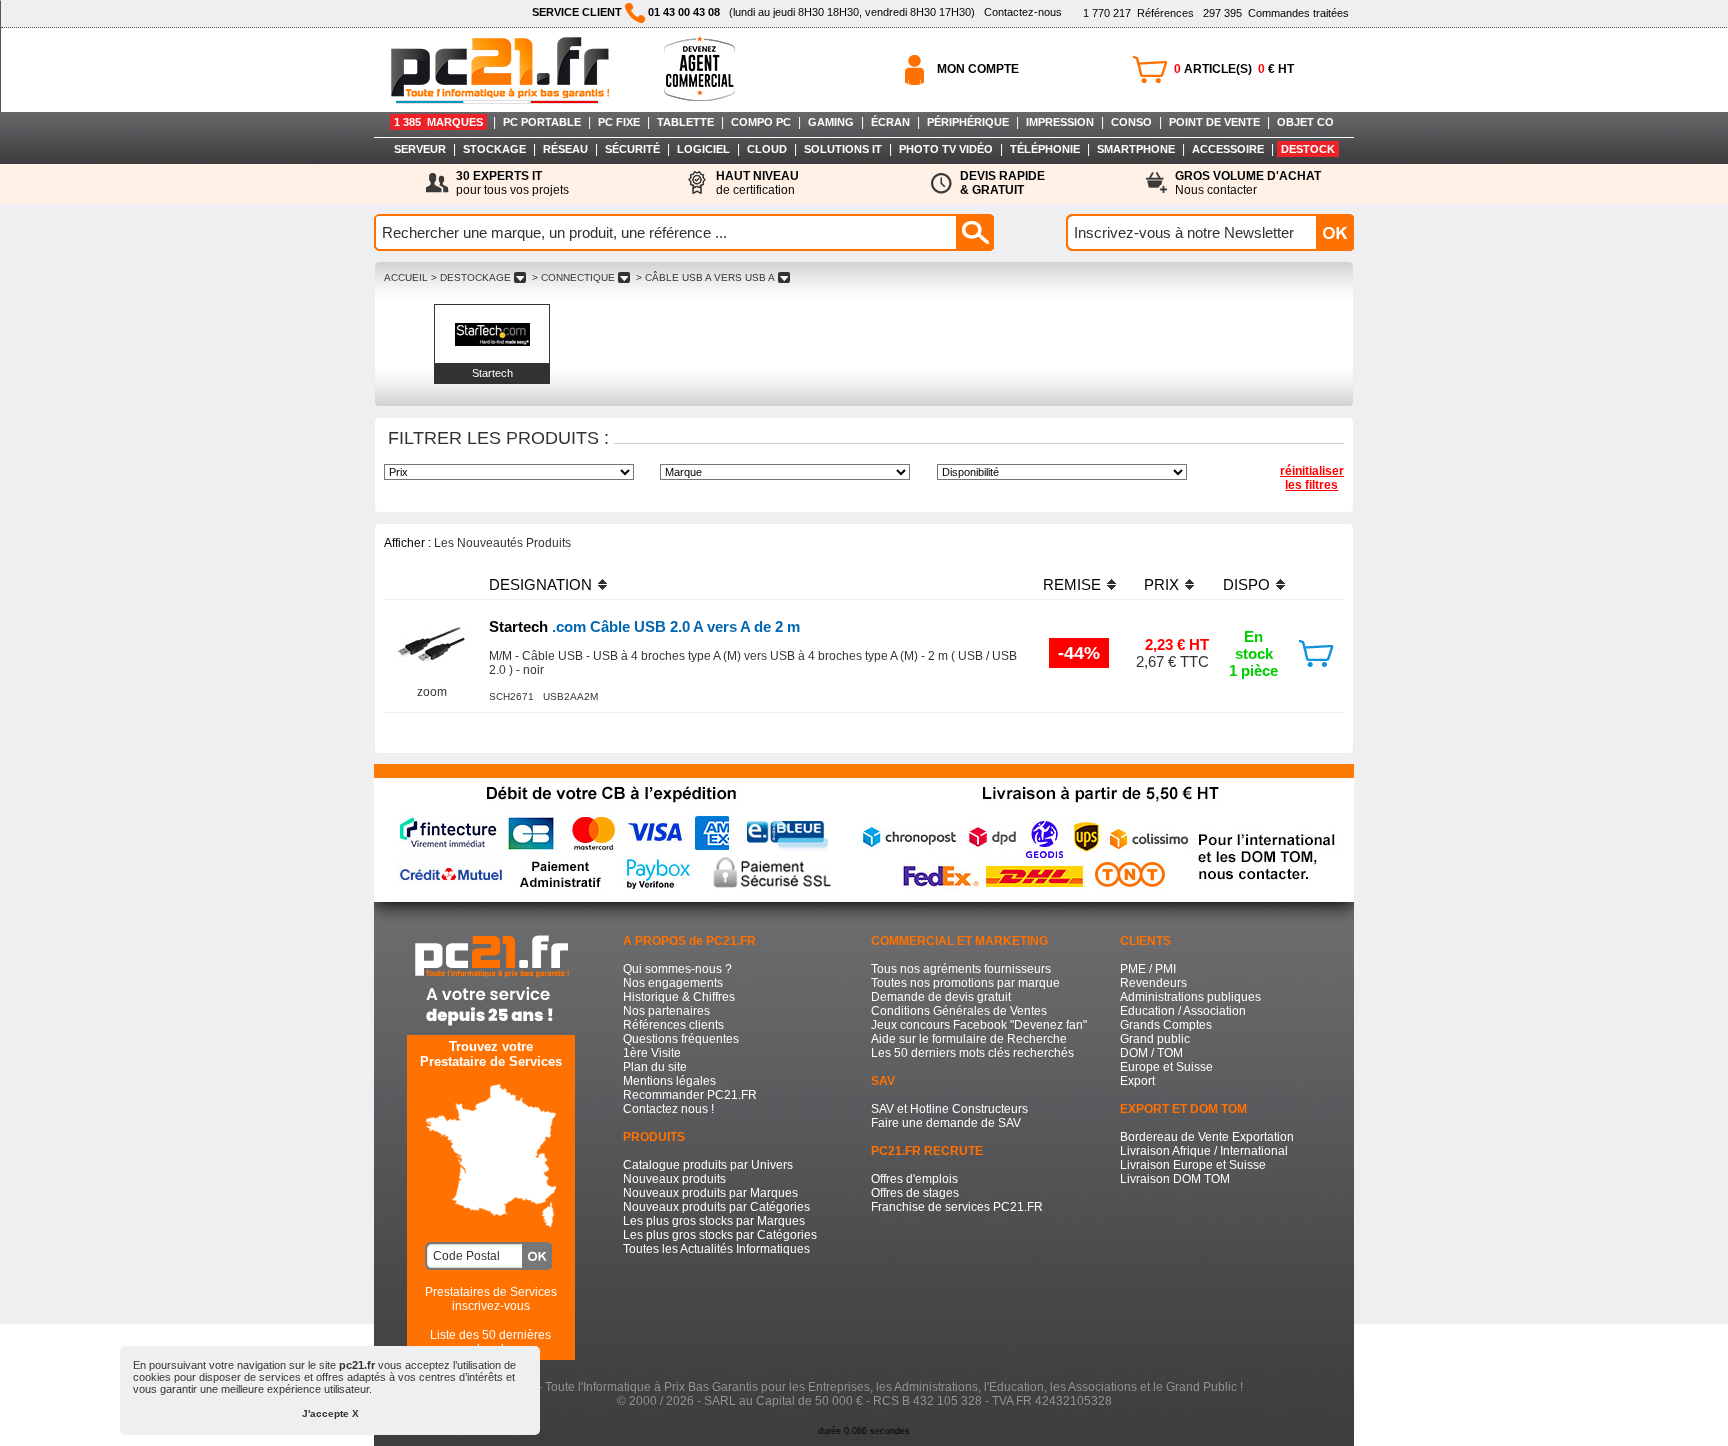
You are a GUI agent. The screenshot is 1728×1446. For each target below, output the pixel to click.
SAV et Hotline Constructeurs (949, 1109)
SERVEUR (420, 149)
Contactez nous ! (668, 1109)
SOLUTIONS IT (843, 149)
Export (1137, 1081)
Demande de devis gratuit (941, 997)
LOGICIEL (703, 149)
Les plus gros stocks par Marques (714, 1221)
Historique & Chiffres (679, 997)
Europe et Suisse (1166, 1067)
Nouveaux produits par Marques (710, 1193)
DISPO (1246, 584)
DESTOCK (1308, 149)
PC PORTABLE (542, 122)
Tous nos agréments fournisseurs (961, 969)
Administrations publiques (1190, 997)
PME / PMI (1148, 969)
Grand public (1155, 1039)
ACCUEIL (406, 277)
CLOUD (767, 149)
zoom (432, 692)
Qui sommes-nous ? (677, 969)
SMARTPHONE (1136, 149)
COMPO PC (761, 122)
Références (1138, 13)
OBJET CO (1305, 122)
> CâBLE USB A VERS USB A (705, 277)
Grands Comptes (1166, 1025)
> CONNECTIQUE (573, 277)
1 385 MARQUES (438, 122)
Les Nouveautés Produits (502, 543)
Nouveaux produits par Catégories (716, 1207)
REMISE (1072, 584)
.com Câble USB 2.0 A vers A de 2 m (644, 626)
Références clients (673, 1025)
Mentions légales (669, 1081)
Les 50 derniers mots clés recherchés (972, 1053)
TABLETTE (685, 122)
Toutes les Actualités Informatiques (716, 1249)
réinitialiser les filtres (1312, 478)
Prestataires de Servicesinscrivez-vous (491, 1299)
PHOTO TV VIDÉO (946, 149)
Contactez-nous (1023, 12)
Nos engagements (673, 983)
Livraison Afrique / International (1204, 1151)
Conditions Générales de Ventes (959, 1011)
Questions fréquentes (681, 1039)
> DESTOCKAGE (471, 277)
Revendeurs (1153, 983)
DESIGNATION (540, 584)
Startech (492, 373)
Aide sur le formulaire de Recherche (969, 1039)
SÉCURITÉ (632, 149)
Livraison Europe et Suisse (1193, 1165)
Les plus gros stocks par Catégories (720, 1235)
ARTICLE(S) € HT (1234, 69)
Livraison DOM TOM (1175, 1179)
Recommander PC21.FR (690, 1095)
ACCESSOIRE (1228, 149)
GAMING (831, 122)
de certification (757, 183)
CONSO (1131, 122)
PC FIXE (619, 122)
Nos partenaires (666, 1011)
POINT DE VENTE (1214, 122)
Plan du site (655, 1067)
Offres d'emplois (914, 1179)
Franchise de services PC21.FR (957, 1207)
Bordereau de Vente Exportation (1207, 1137)
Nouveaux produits (674, 1179)
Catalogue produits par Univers (708, 1165)
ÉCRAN (890, 122)
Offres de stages (915, 1193)
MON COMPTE (978, 69)
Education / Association (1183, 1011)
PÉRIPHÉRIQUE (968, 122)
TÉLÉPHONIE (1045, 149)
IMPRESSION (1060, 122)
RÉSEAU (565, 149)
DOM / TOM (1151, 1053)
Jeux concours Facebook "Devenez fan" (979, 1025)
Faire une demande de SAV (946, 1123)
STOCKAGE (494, 149)
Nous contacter (1248, 183)
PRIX (1161, 584)
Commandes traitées (1276, 13)
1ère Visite (652, 1053)
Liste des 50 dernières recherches (490, 1342)
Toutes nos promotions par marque (965, 983)
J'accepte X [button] (330, 1413)
